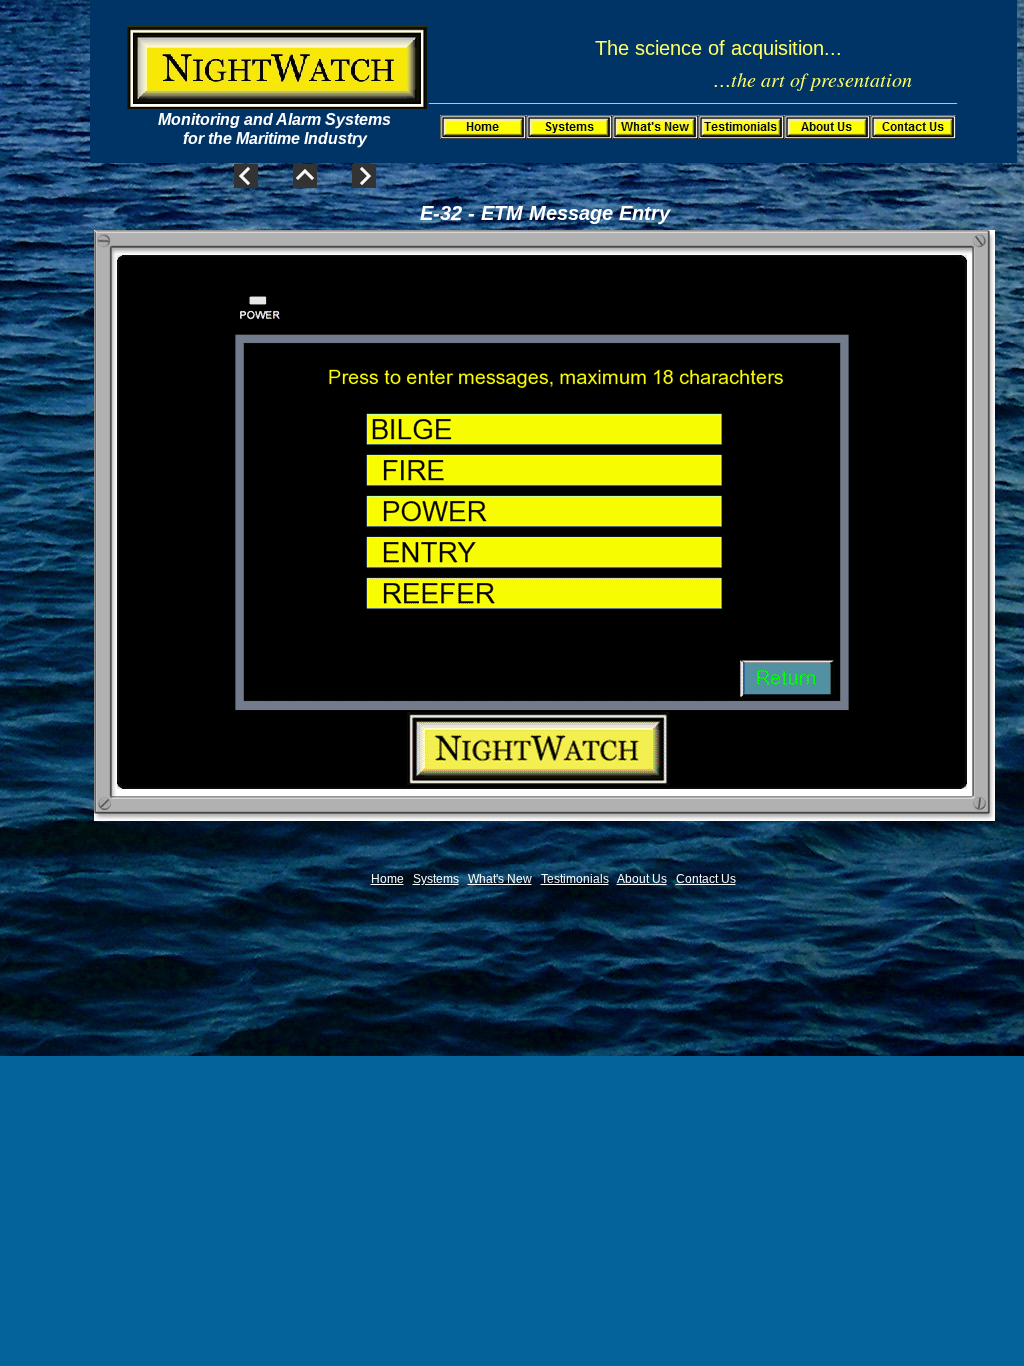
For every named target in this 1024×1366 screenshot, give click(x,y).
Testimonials (575, 879)
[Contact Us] (913, 127)
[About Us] (827, 127)
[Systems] (569, 127)
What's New (500, 879)
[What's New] (655, 127)
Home (387, 879)
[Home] (483, 127)
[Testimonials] (741, 127)
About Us (642, 879)
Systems (436, 879)
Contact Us (706, 879)
